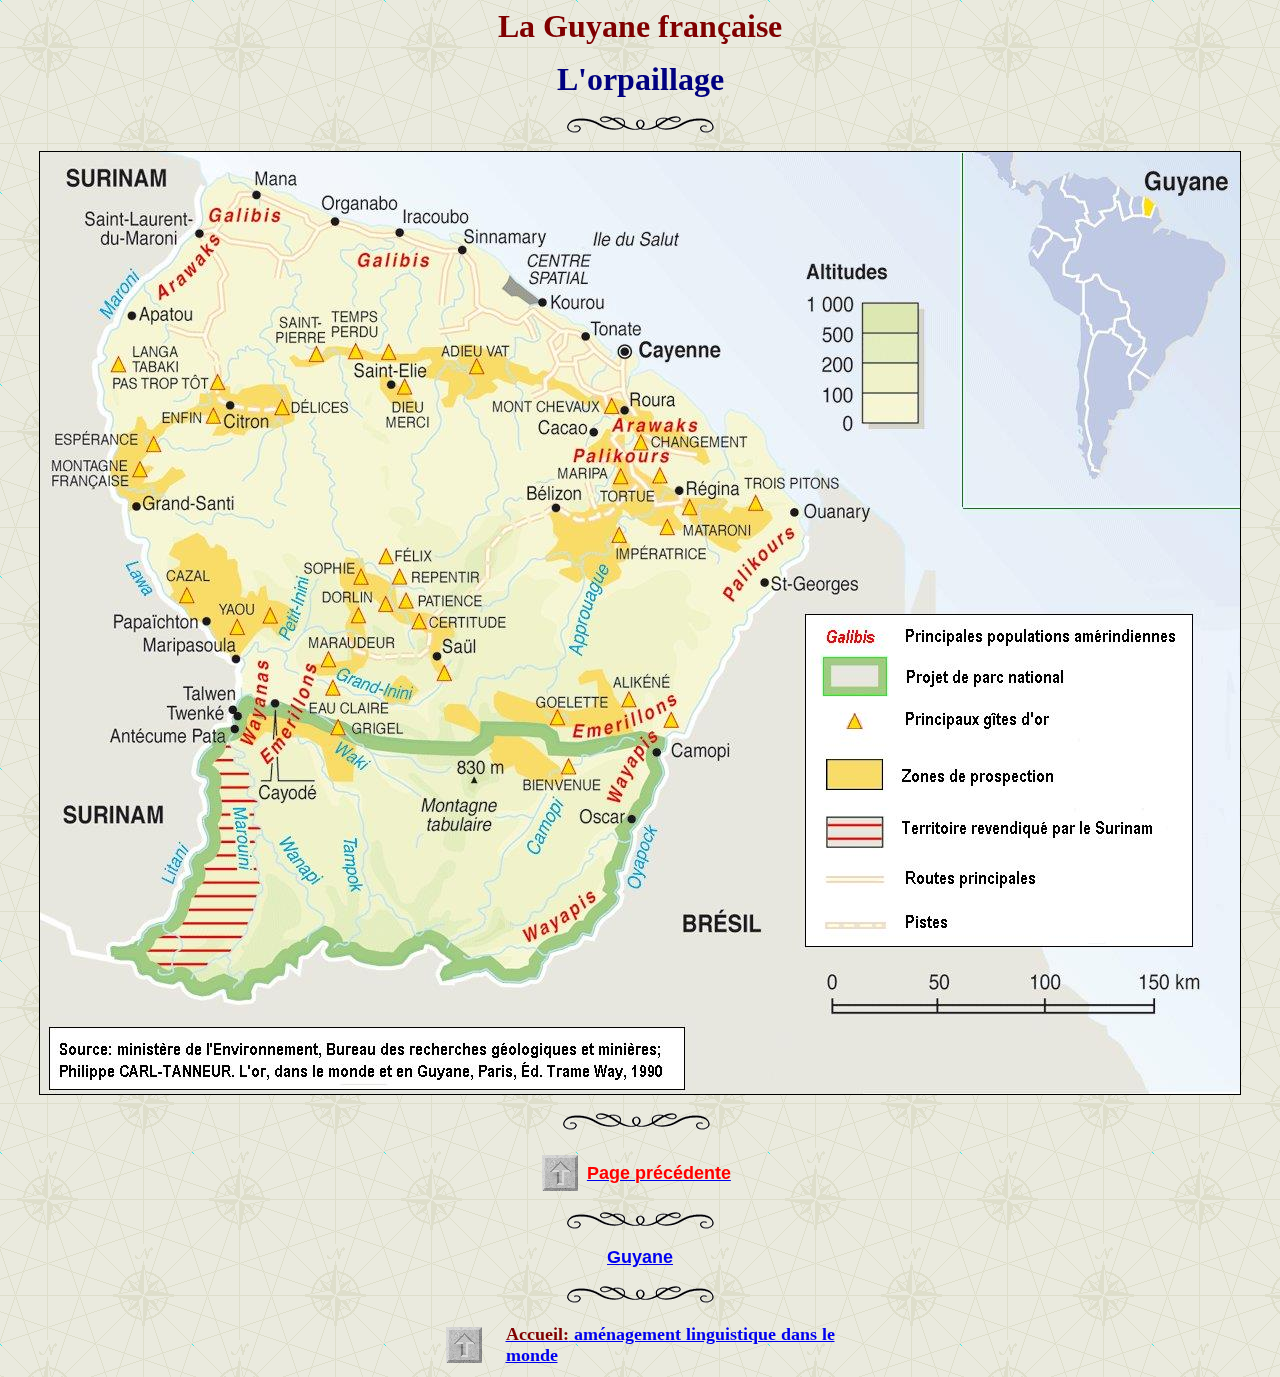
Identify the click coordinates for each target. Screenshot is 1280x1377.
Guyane (640, 1257)
